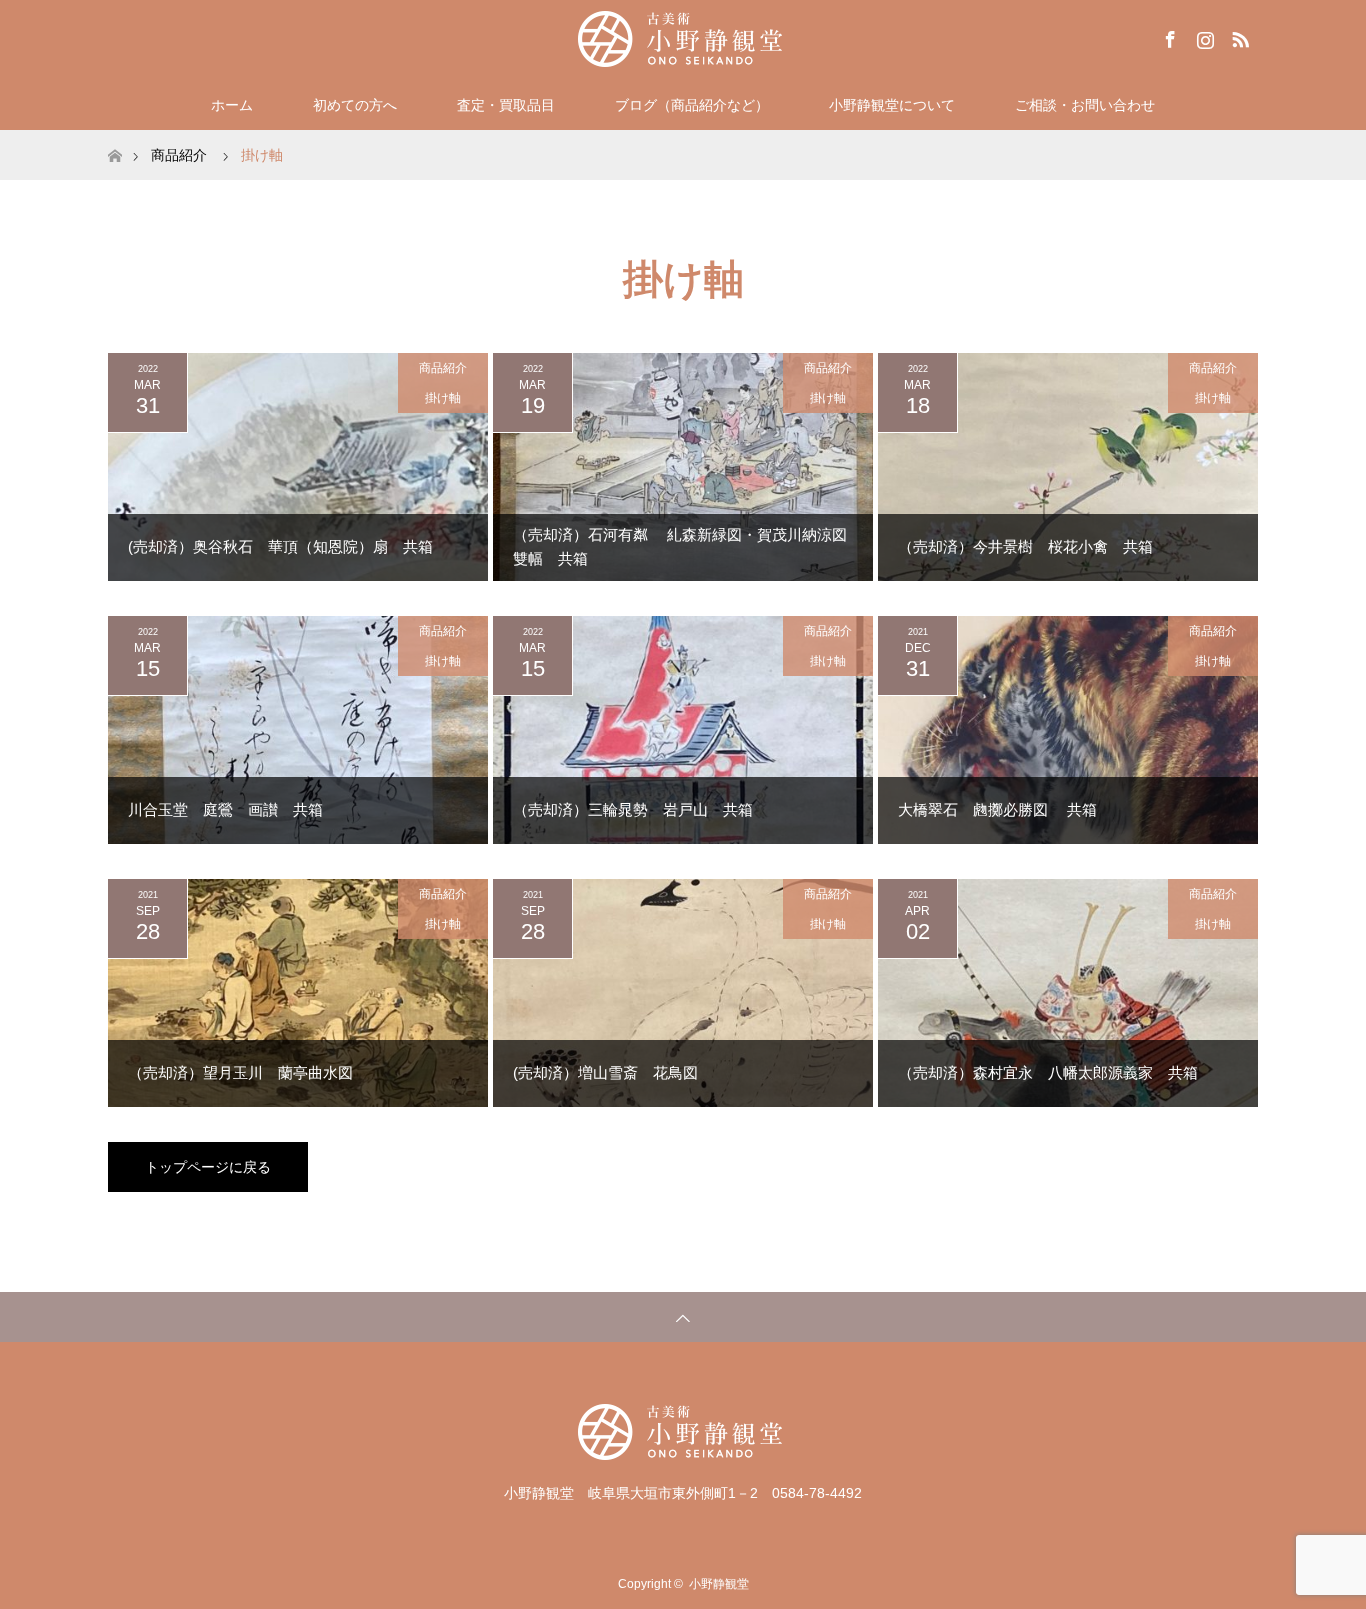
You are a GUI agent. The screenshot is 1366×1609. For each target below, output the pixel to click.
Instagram (1203, 36)
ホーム (232, 105)
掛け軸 (443, 398)
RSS (1238, 36)
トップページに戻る (208, 1167)
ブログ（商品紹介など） (692, 105)
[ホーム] (114, 137)
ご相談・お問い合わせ (1085, 105)
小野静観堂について (892, 105)
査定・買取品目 (506, 105)
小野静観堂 (719, 1584)
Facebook (1168, 36)
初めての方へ (355, 105)
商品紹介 (443, 368)
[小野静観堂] (683, 39)
